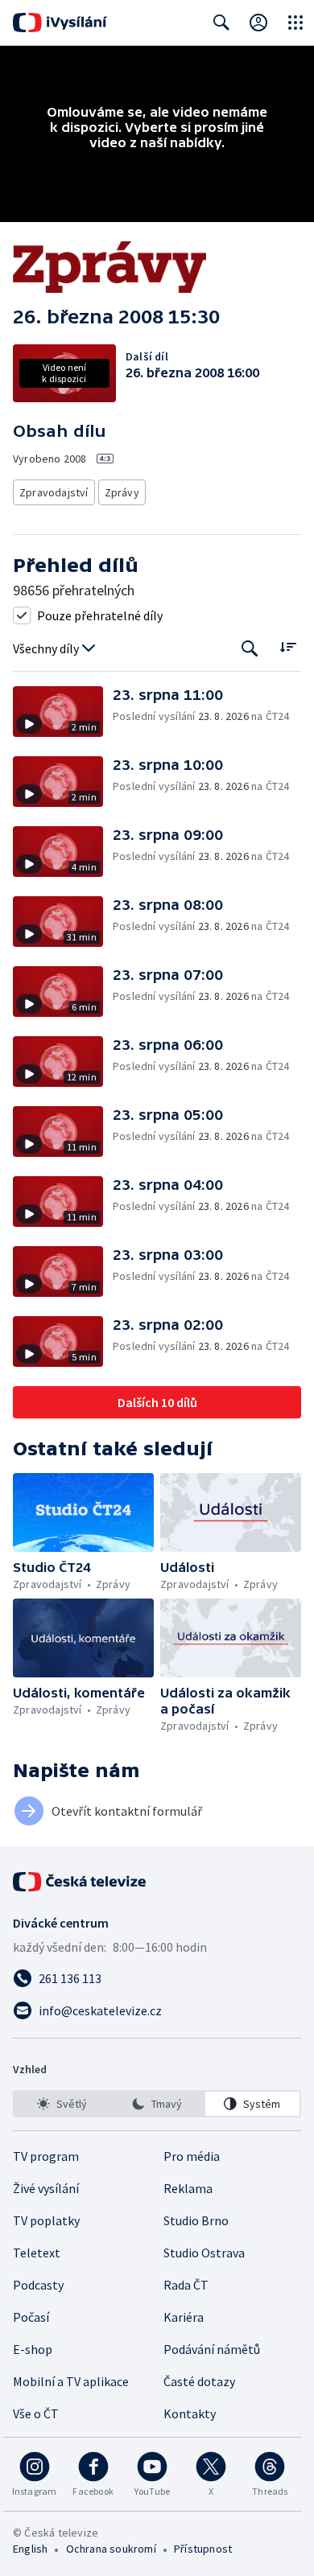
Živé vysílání (46, 2188)
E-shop (33, 2349)
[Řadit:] (288, 647)
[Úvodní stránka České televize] (81, 1882)
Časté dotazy (199, 2381)
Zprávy (122, 492)
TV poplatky (46, 2220)
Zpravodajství (54, 492)
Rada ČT (186, 2285)
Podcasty (38, 2285)
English (30, 2549)
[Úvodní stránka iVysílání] (60, 23)
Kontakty (190, 2413)
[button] (63, 712)
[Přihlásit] (258, 23)
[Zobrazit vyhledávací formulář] (221, 23)
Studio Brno (196, 2220)
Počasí (31, 2317)
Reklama (188, 2188)
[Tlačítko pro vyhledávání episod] (250, 649)
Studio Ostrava (204, 2253)
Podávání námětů (212, 2349)
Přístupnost (203, 2549)
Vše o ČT (36, 2413)
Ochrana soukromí (111, 2549)
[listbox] (157, 2104)
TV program (46, 2156)
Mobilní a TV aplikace (71, 2381)
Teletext (37, 2253)
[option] (62, 2104)
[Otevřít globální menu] (295, 23)
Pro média (192, 2156)
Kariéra (184, 2317)
